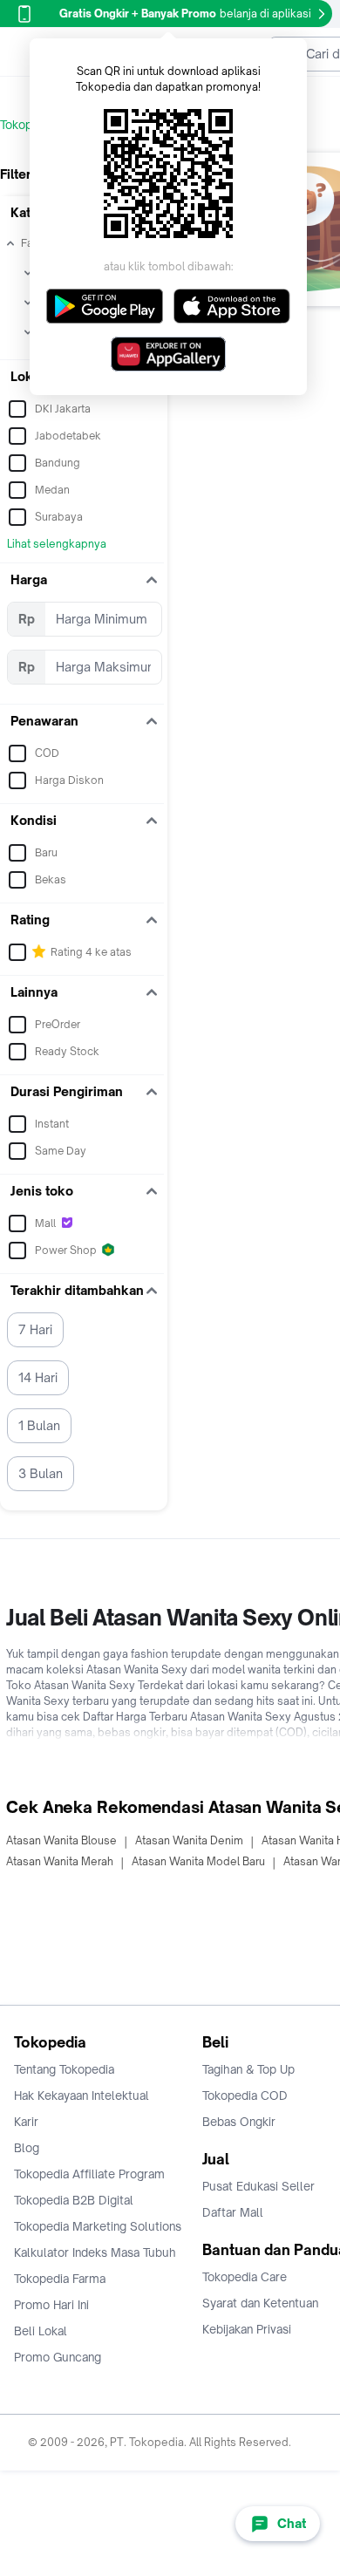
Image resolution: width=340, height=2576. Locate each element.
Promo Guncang (58, 2357)
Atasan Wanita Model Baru (198, 1861)
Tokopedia (27, 125)
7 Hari (35, 1329)
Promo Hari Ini (51, 2305)
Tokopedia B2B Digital (74, 2200)
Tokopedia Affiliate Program (89, 2174)
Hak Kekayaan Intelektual (82, 2096)
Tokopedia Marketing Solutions (98, 2226)
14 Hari (38, 1377)
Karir (26, 2122)
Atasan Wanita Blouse (61, 1840)
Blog (27, 2148)
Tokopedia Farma (60, 2279)
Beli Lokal (41, 2331)
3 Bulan (41, 1473)
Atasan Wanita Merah (60, 1861)
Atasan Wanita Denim (189, 1840)
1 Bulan (39, 1425)
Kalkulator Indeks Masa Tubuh (95, 2252)
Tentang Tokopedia (64, 2069)
